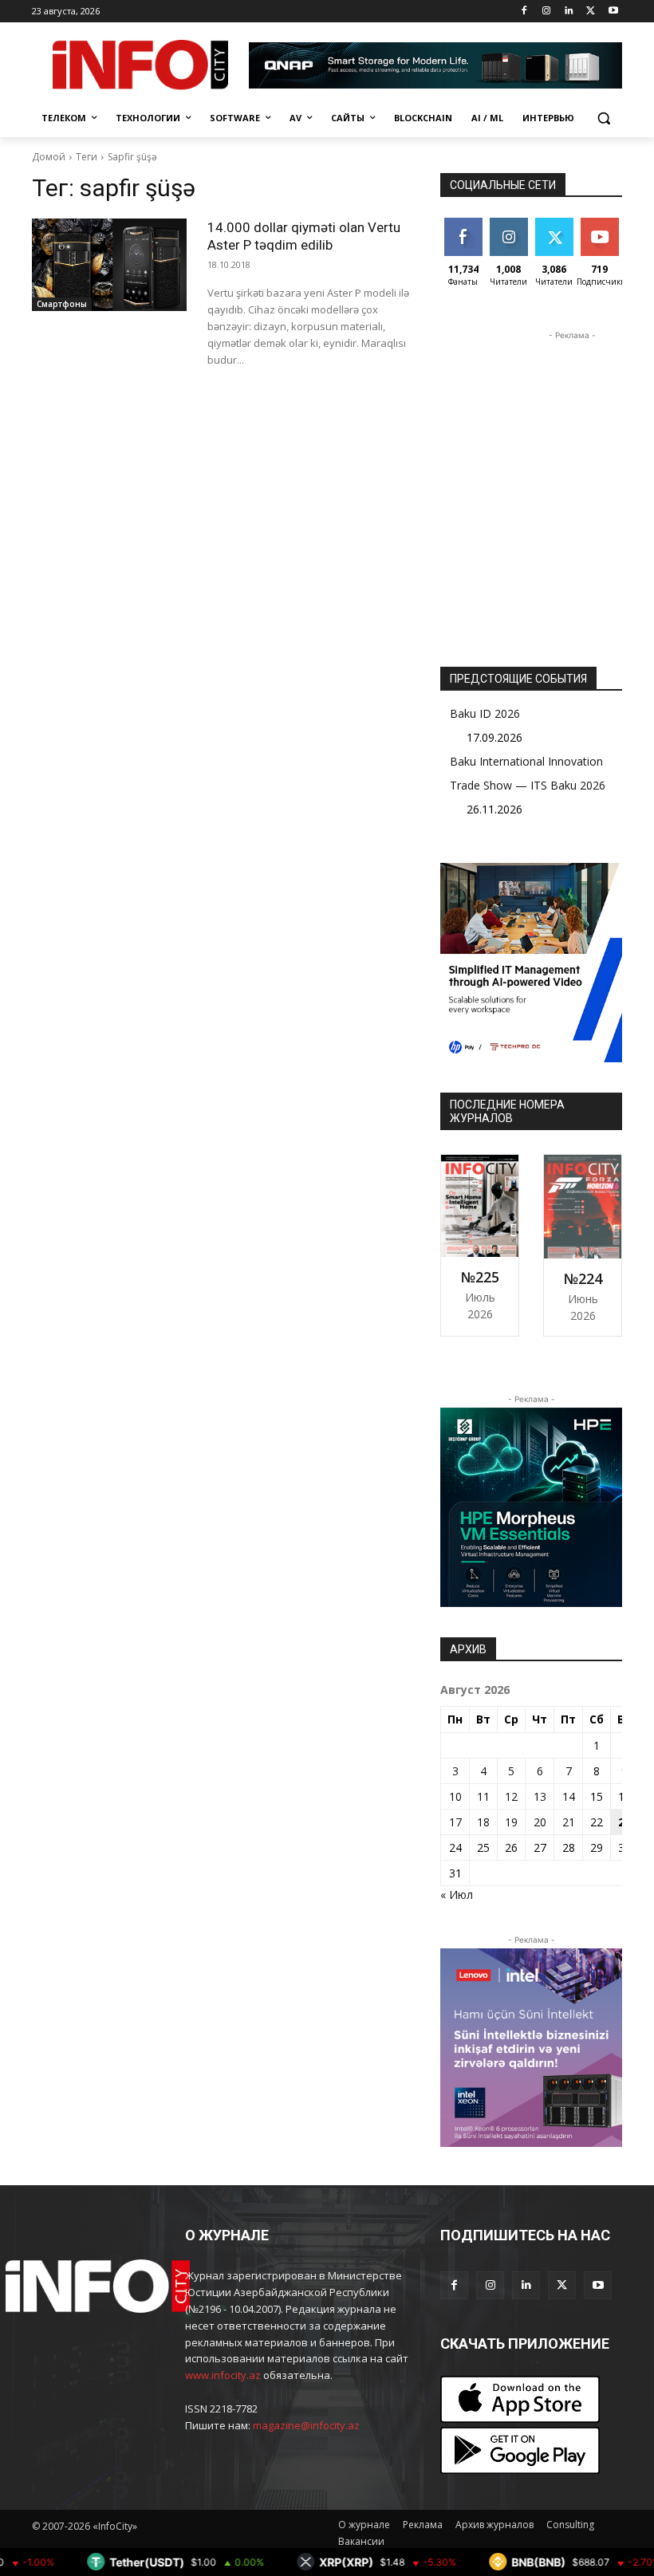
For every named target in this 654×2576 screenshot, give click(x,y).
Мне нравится (465, 230)
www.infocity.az (223, 2375)
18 (483, 1822)
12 (511, 1796)
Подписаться (612, 224)
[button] (603, 118)
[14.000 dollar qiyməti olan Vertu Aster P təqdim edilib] (109, 265)
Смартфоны (62, 304)
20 (540, 1822)
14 (569, 1796)
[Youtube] (613, 12)
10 (455, 1796)
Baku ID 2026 (485, 713)
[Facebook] (524, 12)
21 (569, 1822)
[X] (591, 12)
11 (483, 1796)
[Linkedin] (569, 12)
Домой (49, 157)
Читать (508, 224)
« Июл (457, 1895)
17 (455, 1822)
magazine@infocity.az (306, 2425)
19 (511, 1822)
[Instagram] (547, 12)
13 (540, 1796)
